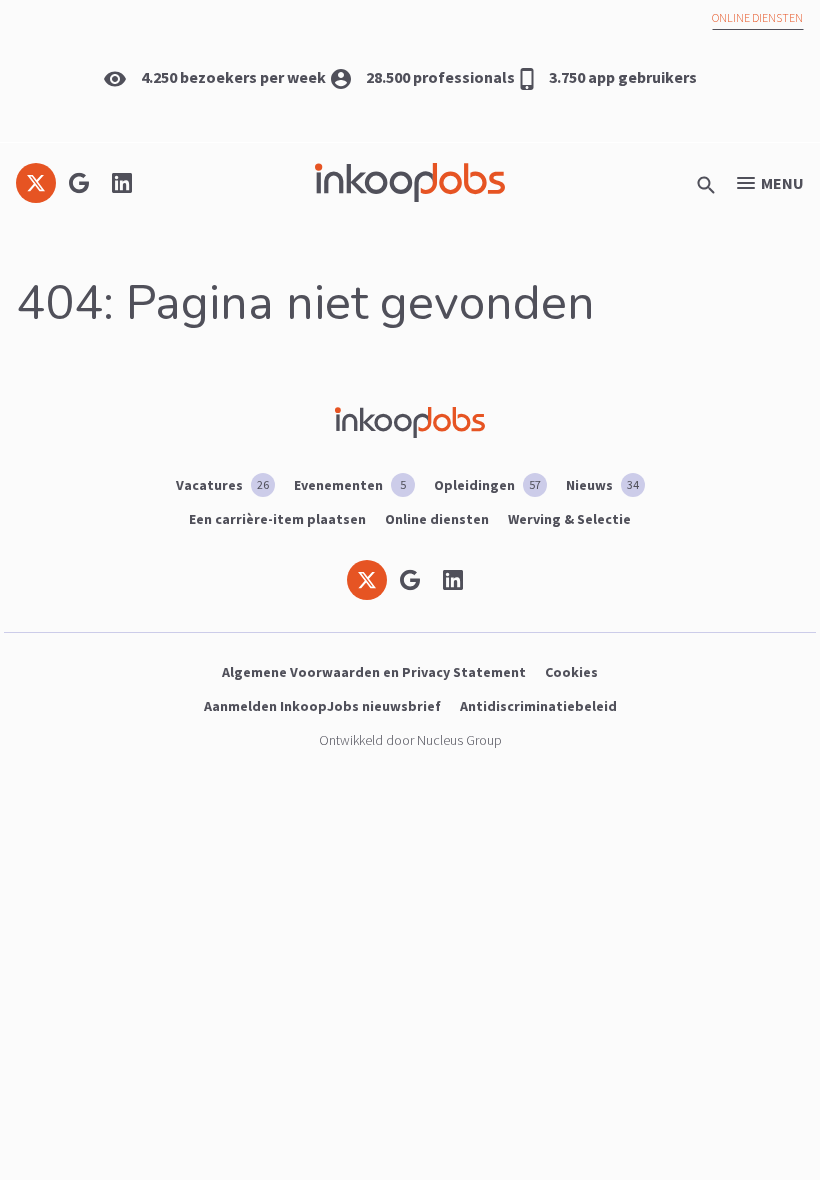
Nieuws (602, 485)
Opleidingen (487, 485)
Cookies (571, 672)
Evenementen (350, 485)
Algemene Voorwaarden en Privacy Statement (374, 672)
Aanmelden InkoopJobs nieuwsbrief (322, 706)
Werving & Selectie (569, 519)
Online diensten (757, 17)
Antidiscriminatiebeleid (538, 706)
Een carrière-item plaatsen (277, 519)
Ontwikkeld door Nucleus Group (410, 740)
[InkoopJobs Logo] (410, 182)
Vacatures (222, 485)
